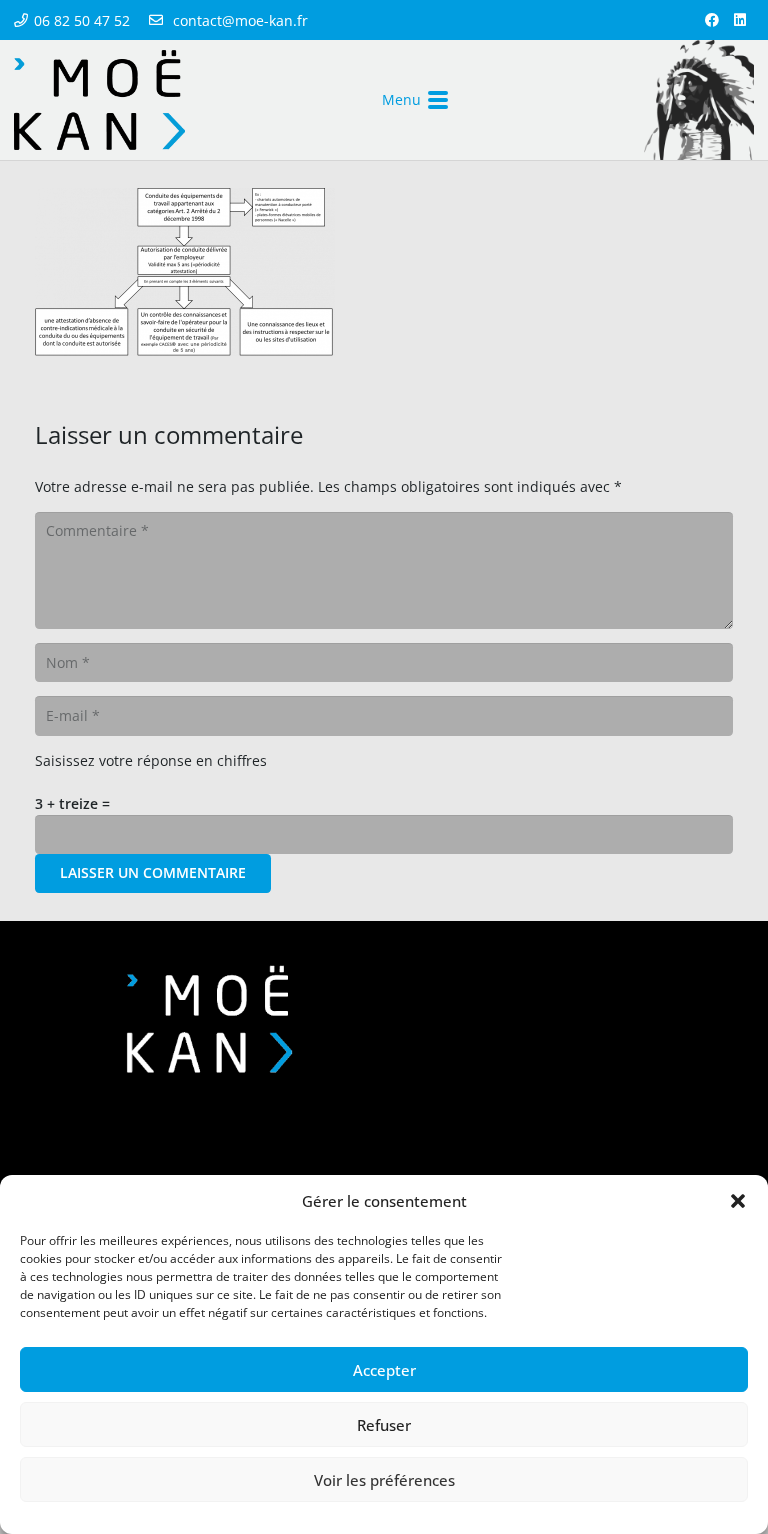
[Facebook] (712, 20)
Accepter (384, 1370)
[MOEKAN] (99, 100)
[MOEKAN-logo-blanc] (209, 1019)
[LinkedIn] (740, 20)
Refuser (384, 1425)
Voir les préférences (384, 1480)
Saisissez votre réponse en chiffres (151, 760)
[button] (738, 1201)
